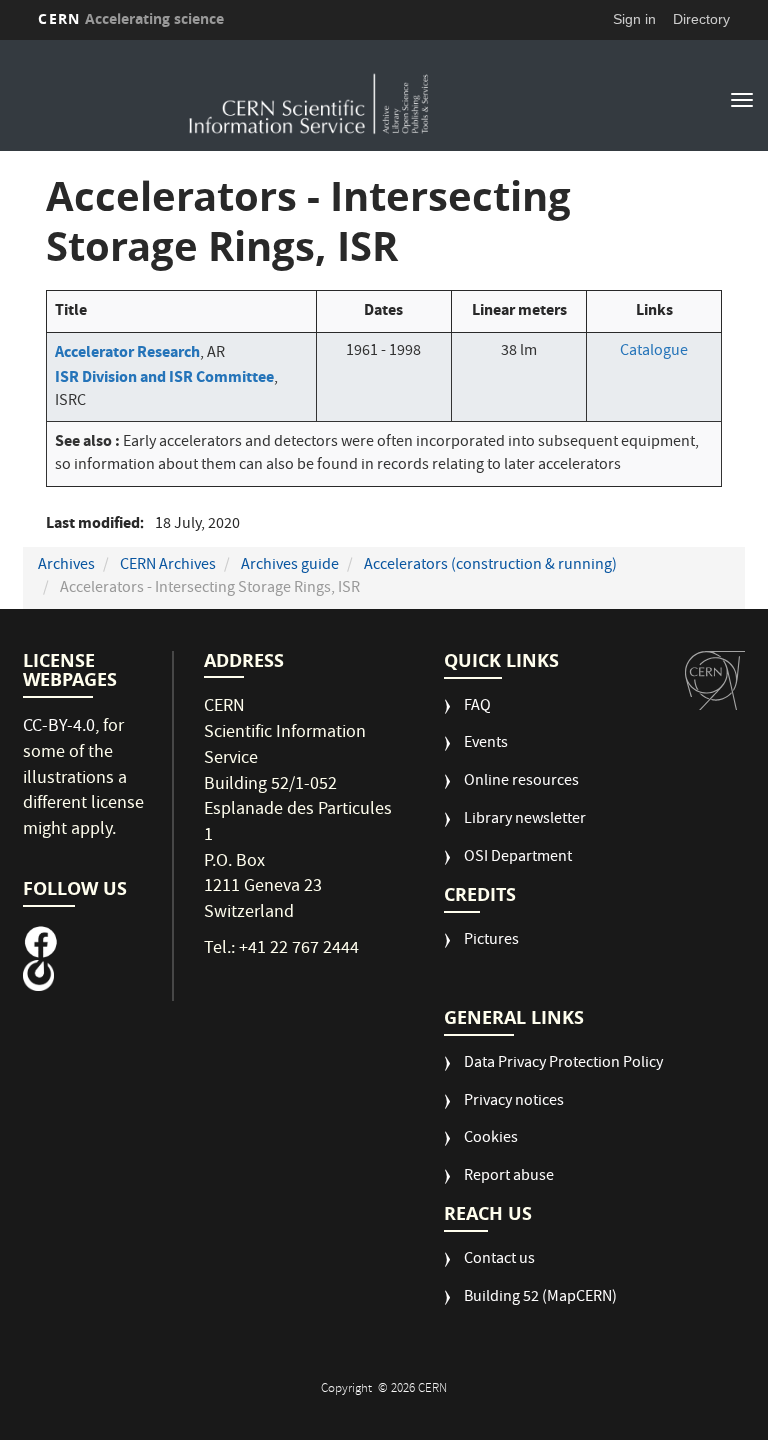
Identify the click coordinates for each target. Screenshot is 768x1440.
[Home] (309, 98)
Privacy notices (514, 1102)
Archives (66, 566)
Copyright (348, 1389)
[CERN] (715, 681)
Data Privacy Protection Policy (563, 1064)
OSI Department (518, 858)
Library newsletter (525, 820)
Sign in (634, 19)
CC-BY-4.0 (59, 727)
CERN (131, 18)
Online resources (521, 782)
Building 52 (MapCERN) (540, 1298)
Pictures (491, 941)
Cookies (491, 1139)
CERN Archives (168, 566)
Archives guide (290, 566)
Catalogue (654, 352)
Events (486, 744)
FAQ (477, 707)
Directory (701, 19)
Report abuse (509, 1177)
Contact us (499, 1260)
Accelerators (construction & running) (490, 566)
